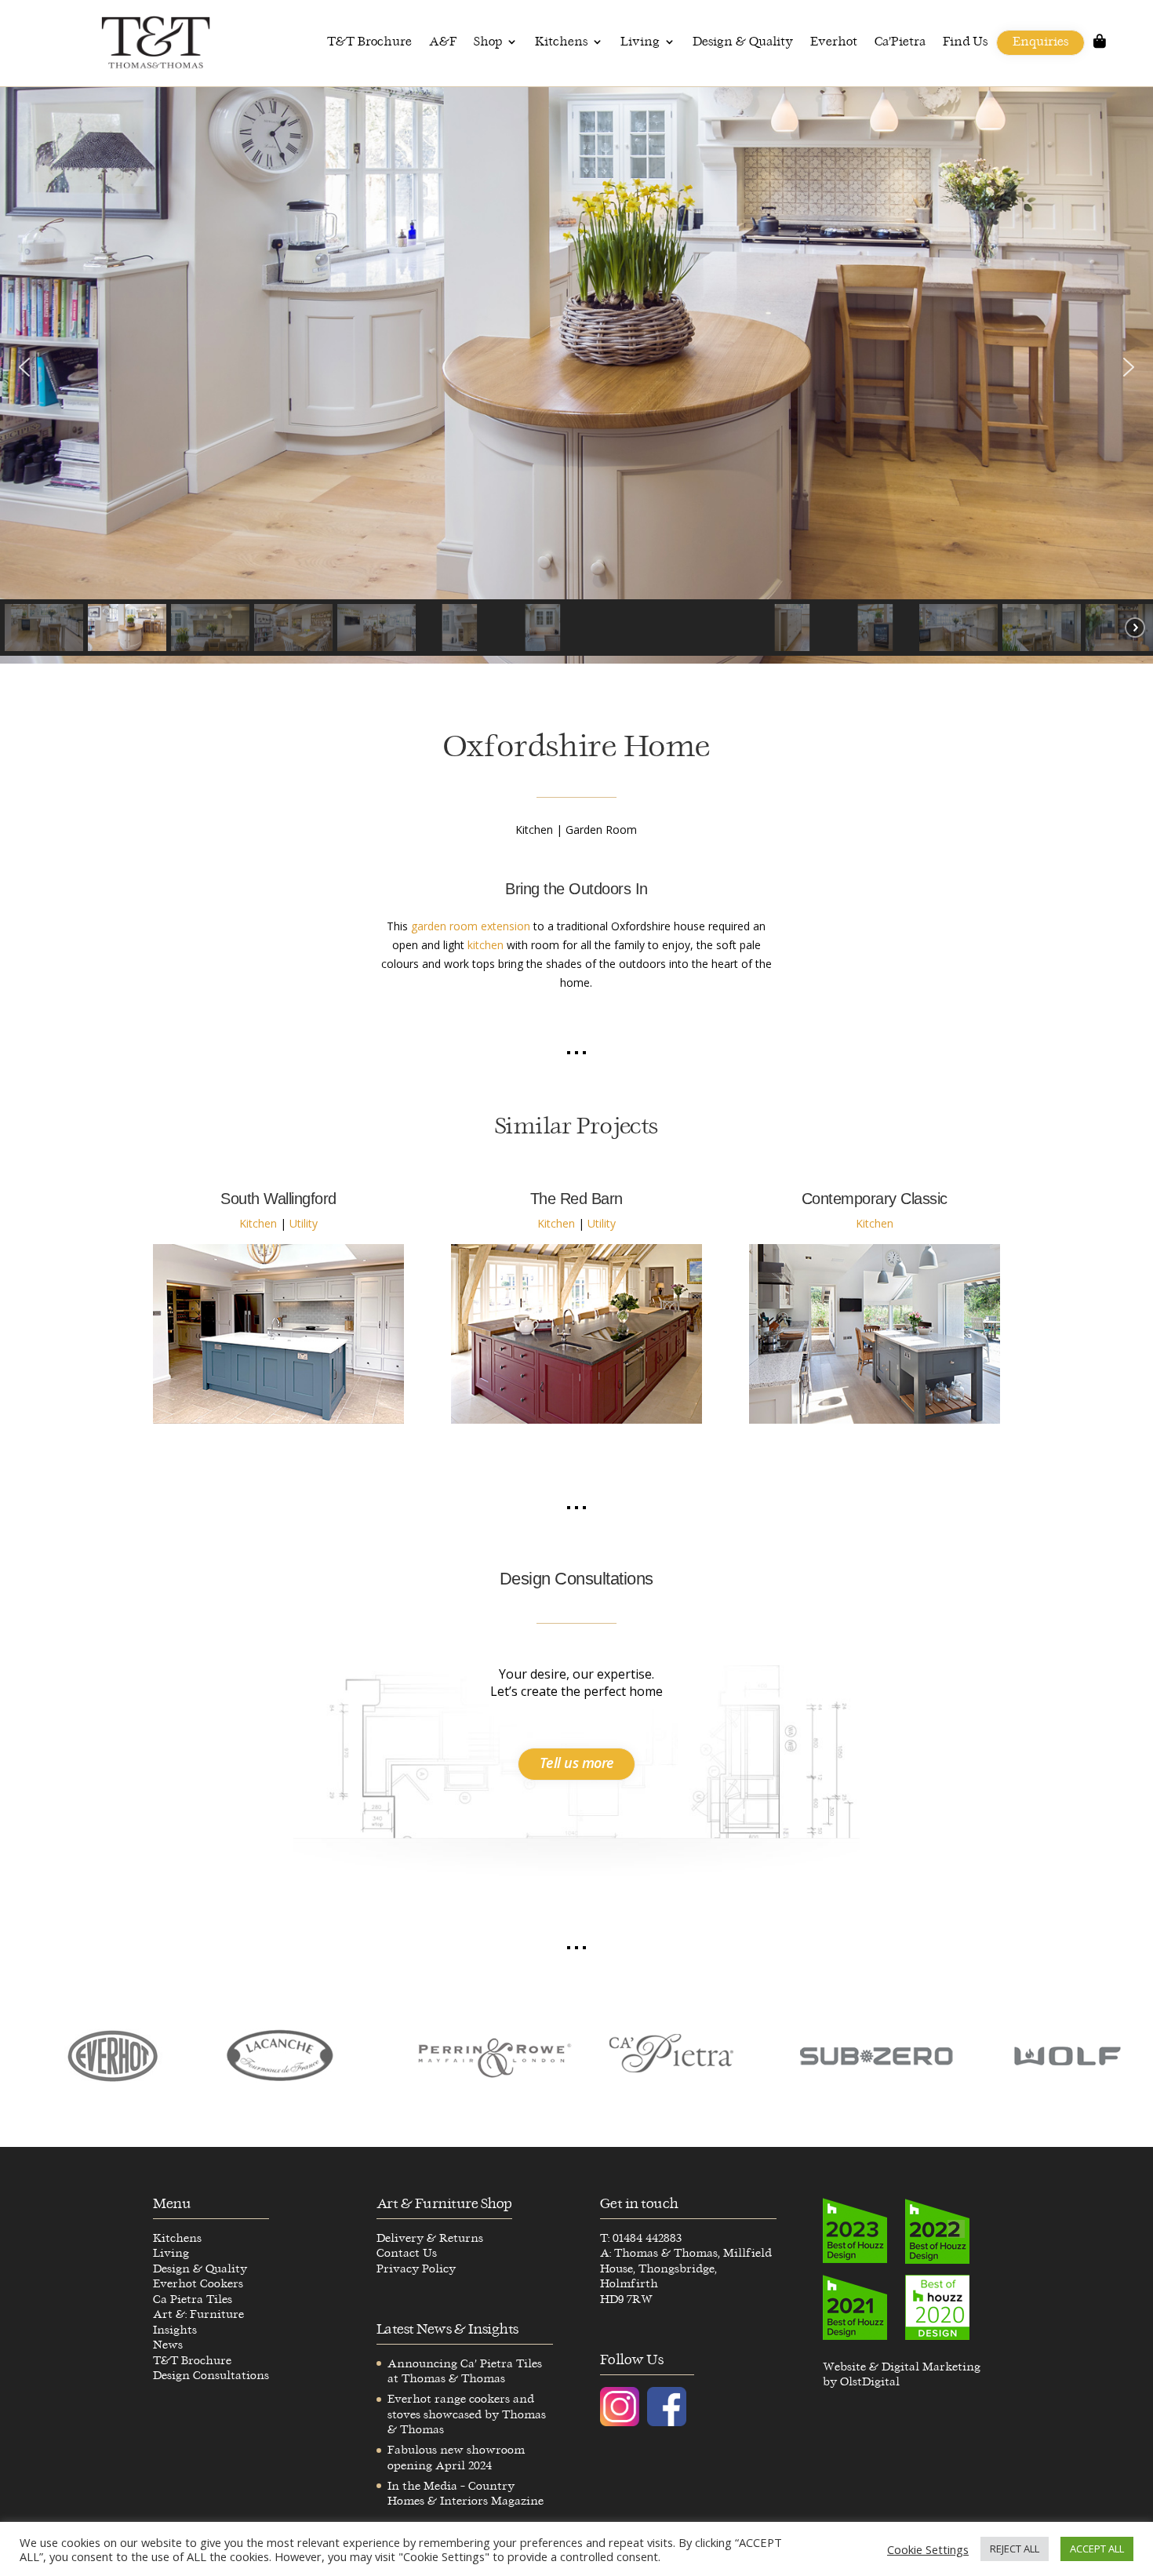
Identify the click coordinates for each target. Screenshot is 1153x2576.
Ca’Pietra (900, 42)
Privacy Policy (416, 2269)
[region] (576, 375)
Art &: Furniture (198, 2314)
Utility (304, 1223)
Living (640, 42)
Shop (488, 42)
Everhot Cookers (198, 2284)
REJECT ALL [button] (1015, 2549)
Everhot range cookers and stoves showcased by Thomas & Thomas (467, 2414)
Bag (1100, 46)
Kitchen (258, 1223)
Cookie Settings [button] (928, 2549)
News (168, 2345)
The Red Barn (576, 1199)
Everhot (834, 42)
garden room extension (471, 926)
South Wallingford (278, 1199)
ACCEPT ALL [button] (1097, 2549)
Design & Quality (743, 42)
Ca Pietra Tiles (193, 2299)
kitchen (486, 945)
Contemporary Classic (875, 1199)
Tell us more (577, 1763)
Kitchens (561, 42)
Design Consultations (211, 2376)
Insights (175, 2330)
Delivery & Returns (430, 2238)
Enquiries (1040, 42)
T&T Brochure (369, 42)
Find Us (965, 42)
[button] (24, 367)
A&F (443, 42)
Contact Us (407, 2253)
